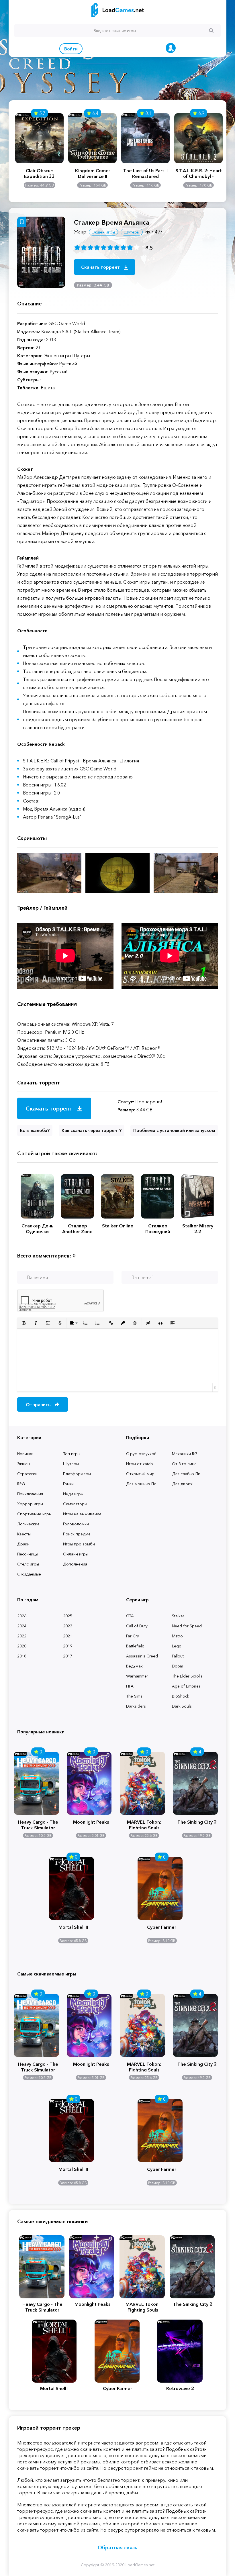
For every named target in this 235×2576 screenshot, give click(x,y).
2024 (22, 1626)
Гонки (68, 1484)
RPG (21, 1484)
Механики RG (185, 1454)
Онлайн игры (76, 1554)
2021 (68, 1636)
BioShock (181, 1696)
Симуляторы (75, 1504)
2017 (68, 1656)
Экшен (23, 1464)
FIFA (130, 1686)
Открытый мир (140, 1474)
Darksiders (136, 1706)
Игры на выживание (82, 1514)
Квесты (24, 1534)
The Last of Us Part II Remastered (145, 173)
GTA (130, 1616)
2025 (68, 1616)
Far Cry (133, 1636)
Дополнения (75, 1564)
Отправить (39, 1404)
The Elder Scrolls (187, 1676)
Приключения (30, 1494)
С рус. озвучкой (141, 1454)
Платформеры (77, 1474)
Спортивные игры (34, 1514)
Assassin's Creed (142, 1656)
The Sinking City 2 (197, 1822)
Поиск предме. (77, 1534)
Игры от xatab (140, 1464)
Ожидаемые (29, 1574)
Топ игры (72, 1454)
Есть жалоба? (35, 1130)
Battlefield (135, 1646)
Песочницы (28, 1554)
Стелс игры (28, 1564)
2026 (22, 1616)
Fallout (178, 1656)
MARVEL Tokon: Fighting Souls (144, 1824)
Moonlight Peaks (91, 1822)
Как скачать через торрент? (92, 1130)
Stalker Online (118, 1226)
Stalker (178, 1616)
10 (137, 247)
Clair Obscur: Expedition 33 (39, 173)
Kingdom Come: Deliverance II (92, 173)
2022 (22, 1636)
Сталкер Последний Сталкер (158, 1229)
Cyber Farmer (162, 1927)
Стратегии (27, 1474)
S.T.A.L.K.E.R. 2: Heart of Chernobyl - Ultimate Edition (199, 173)
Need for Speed (187, 1626)
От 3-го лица (184, 1464)
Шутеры (71, 1464)
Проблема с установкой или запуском (174, 1130)
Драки (23, 1544)
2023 (68, 1626)
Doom (178, 1666)
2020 (22, 1646)
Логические (28, 1524)
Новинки (25, 1454)
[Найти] (211, 30)
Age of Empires (186, 1686)
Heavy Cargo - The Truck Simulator (38, 1824)
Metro (177, 1636)
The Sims (134, 1696)
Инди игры (73, 1494)
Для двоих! (183, 1484)
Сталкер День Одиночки (37, 1229)
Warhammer (137, 1676)
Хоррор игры (30, 1504)
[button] (24, 1323)
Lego (177, 1646)
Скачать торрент (101, 267)
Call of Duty (137, 1626)
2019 (68, 1646)
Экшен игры (103, 232)
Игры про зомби (79, 1544)
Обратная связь (117, 2548)
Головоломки (76, 1524)
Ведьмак (134, 1666)
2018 (22, 1656)
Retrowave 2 (180, 2388)
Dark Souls (182, 1706)
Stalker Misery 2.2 (198, 1229)
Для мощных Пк (141, 1484)
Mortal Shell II (73, 1927)
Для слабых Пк (186, 1474)
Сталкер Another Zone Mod (77, 1229)
